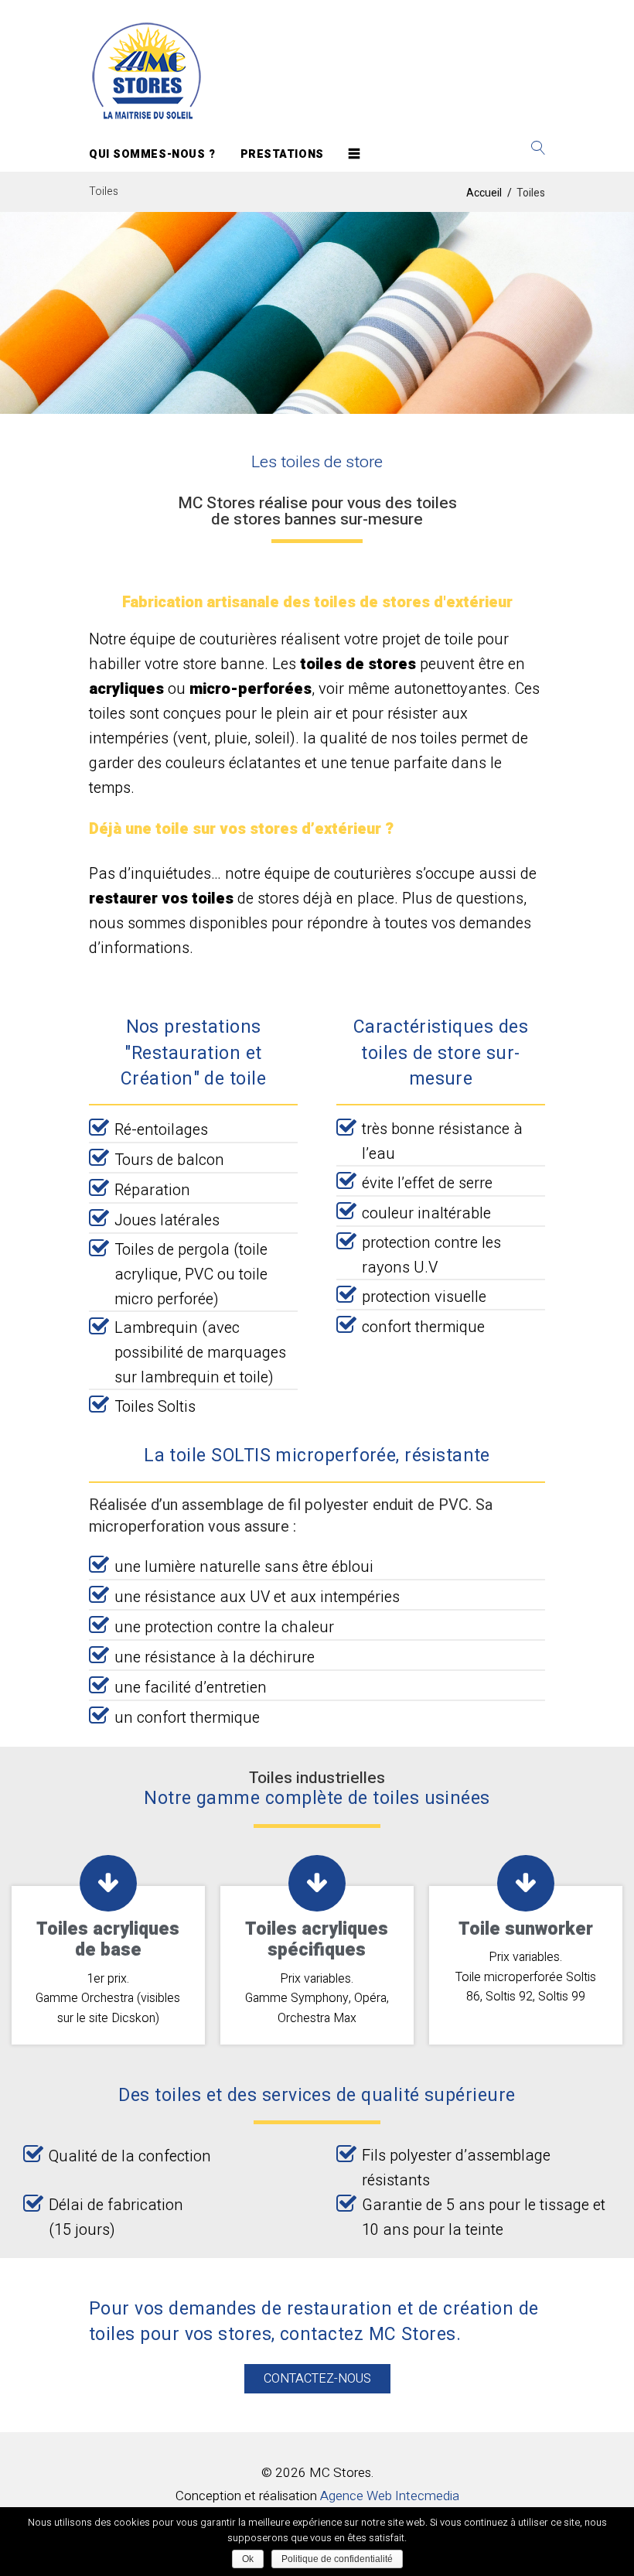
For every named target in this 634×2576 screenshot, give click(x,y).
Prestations (282, 154)
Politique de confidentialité (337, 2559)
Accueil (484, 193)
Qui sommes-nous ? (152, 154)
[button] (317, 2379)
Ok (248, 2559)
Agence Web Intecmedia (390, 2496)
